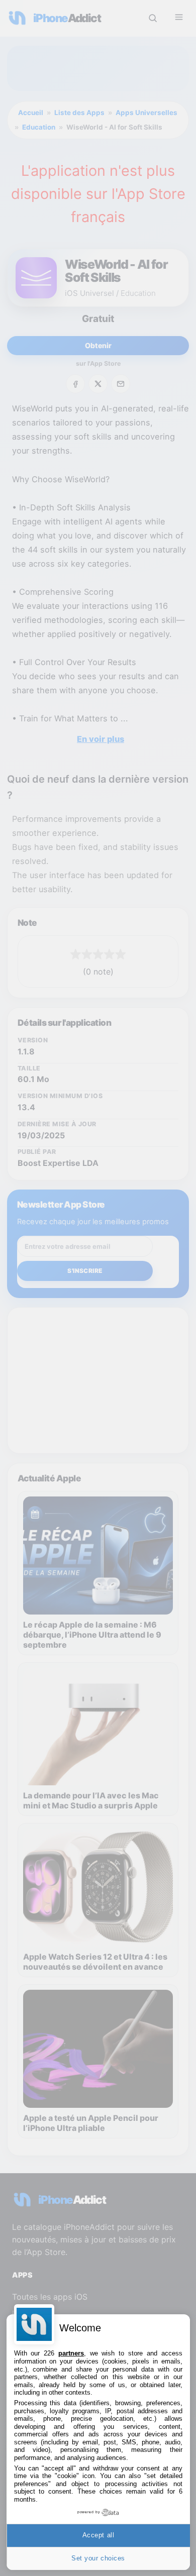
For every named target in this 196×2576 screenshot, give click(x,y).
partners (71, 2353)
